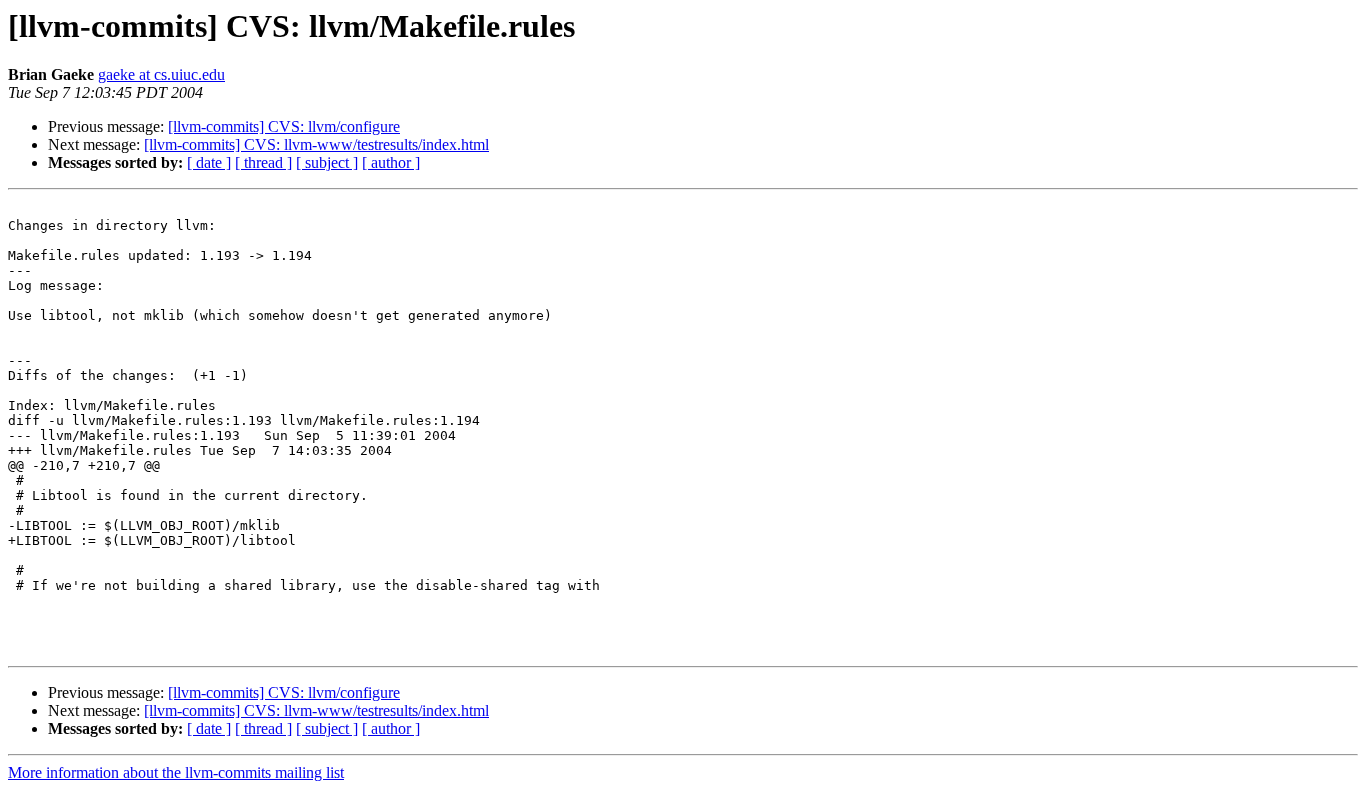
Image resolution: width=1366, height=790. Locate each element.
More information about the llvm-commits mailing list (176, 772)
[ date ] (209, 162)
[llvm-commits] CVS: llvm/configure (284, 126)
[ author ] (391, 162)
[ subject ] (327, 162)
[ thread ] (263, 162)
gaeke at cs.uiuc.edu (161, 74)
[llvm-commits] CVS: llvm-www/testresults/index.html (316, 144)
